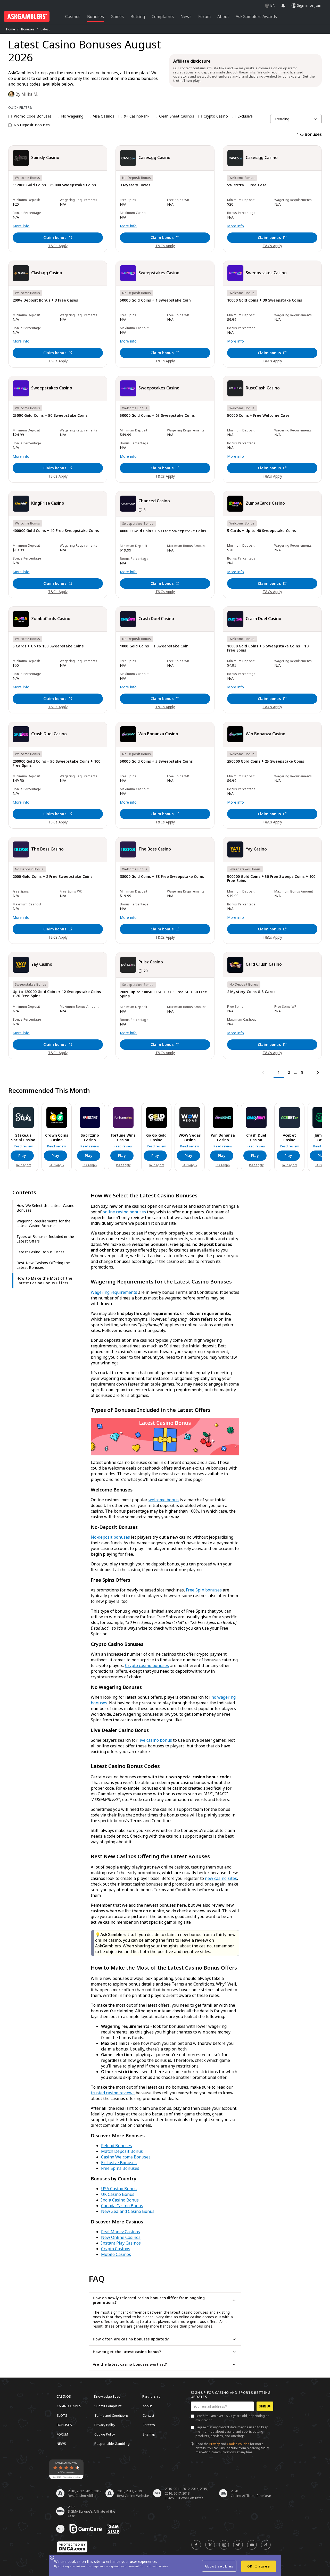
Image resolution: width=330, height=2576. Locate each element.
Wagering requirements (114, 1292)
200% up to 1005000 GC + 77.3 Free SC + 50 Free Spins (163, 994)
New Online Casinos (121, 2237)
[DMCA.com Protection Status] (72, 2547)
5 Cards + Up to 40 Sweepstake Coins (262, 531)
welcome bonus (164, 1500)
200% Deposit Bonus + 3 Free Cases (45, 300)
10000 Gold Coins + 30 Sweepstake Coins (265, 300)
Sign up (265, 2406)
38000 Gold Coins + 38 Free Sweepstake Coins (162, 877)
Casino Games (69, 2406)
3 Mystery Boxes (135, 185)
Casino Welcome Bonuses (126, 2157)
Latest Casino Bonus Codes (40, 1252)
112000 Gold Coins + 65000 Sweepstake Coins (54, 185)
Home (11, 29)
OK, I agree (259, 2566)
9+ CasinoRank (137, 116)
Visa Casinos (104, 116)
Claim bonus (55, 237)
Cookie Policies (238, 2444)
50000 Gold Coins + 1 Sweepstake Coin (155, 300)
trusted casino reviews (113, 2093)
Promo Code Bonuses (33, 116)
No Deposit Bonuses (32, 125)
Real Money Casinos (121, 2232)
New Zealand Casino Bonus (128, 2211)
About (147, 2406)
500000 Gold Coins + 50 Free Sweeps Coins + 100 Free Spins (271, 879)
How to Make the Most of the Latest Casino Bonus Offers (44, 1281)
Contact (148, 2415)
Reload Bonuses (117, 2146)
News (61, 2444)
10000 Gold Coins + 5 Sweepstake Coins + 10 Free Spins (268, 648)
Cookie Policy (105, 2434)
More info (21, 226)
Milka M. (30, 94)
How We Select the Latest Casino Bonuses (46, 1208)
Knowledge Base (107, 2396)
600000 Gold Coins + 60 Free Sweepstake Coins (163, 531)
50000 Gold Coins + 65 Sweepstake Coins (157, 416)
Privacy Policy (105, 2425)
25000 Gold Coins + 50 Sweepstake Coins (50, 416)
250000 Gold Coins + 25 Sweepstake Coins (266, 761)
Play (22, 1156)
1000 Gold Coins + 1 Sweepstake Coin (154, 646)
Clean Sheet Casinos (177, 116)
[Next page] (317, 1073)
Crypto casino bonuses (147, 1665)
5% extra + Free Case (247, 185)
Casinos (64, 2396)
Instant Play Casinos (121, 2243)
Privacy (214, 2444)
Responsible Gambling (112, 2444)
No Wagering (72, 116)
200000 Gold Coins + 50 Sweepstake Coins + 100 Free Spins (56, 764)
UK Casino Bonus (118, 2194)
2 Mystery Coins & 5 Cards (251, 992)
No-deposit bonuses (110, 1537)
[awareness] (86, 2529)
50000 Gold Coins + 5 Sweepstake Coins (156, 761)
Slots (62, 2415)
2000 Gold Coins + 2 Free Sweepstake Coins (53, 877)
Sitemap (149, 2434)
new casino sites (221, 1878)
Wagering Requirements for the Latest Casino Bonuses (44, 1223)
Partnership (151, 2396)
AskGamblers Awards (256, 16)
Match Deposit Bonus (122, 2151)
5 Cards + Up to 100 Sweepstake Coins (48, 646)
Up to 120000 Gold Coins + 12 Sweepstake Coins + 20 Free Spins (57, 994)
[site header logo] (27, 16)
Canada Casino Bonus (122, 2206)
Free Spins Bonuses (120, 2168)
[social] (196, 2545)
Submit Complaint (108, 2406)
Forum (62, 2434)
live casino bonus (155, 1740)
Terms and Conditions (112, 2415)
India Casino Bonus (120, 2200)
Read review (23, 1146)
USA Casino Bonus (119, 2189)
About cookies (219, 2566)
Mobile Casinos (116, 2254)
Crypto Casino (216, 116)
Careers (149, 2425)
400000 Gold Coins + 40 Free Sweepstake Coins (56, 531)
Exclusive (245, 116)
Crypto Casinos (116, 2249)
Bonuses (28, 29)
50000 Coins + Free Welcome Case (258, 416)
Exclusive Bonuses (119, 2163)
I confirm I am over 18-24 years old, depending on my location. (232, 2418)
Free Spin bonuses (204, 1590)
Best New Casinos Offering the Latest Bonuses (43, 1265)
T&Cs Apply (58, 246)
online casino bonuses (124, 1212)
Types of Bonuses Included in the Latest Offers (45, 1239)
